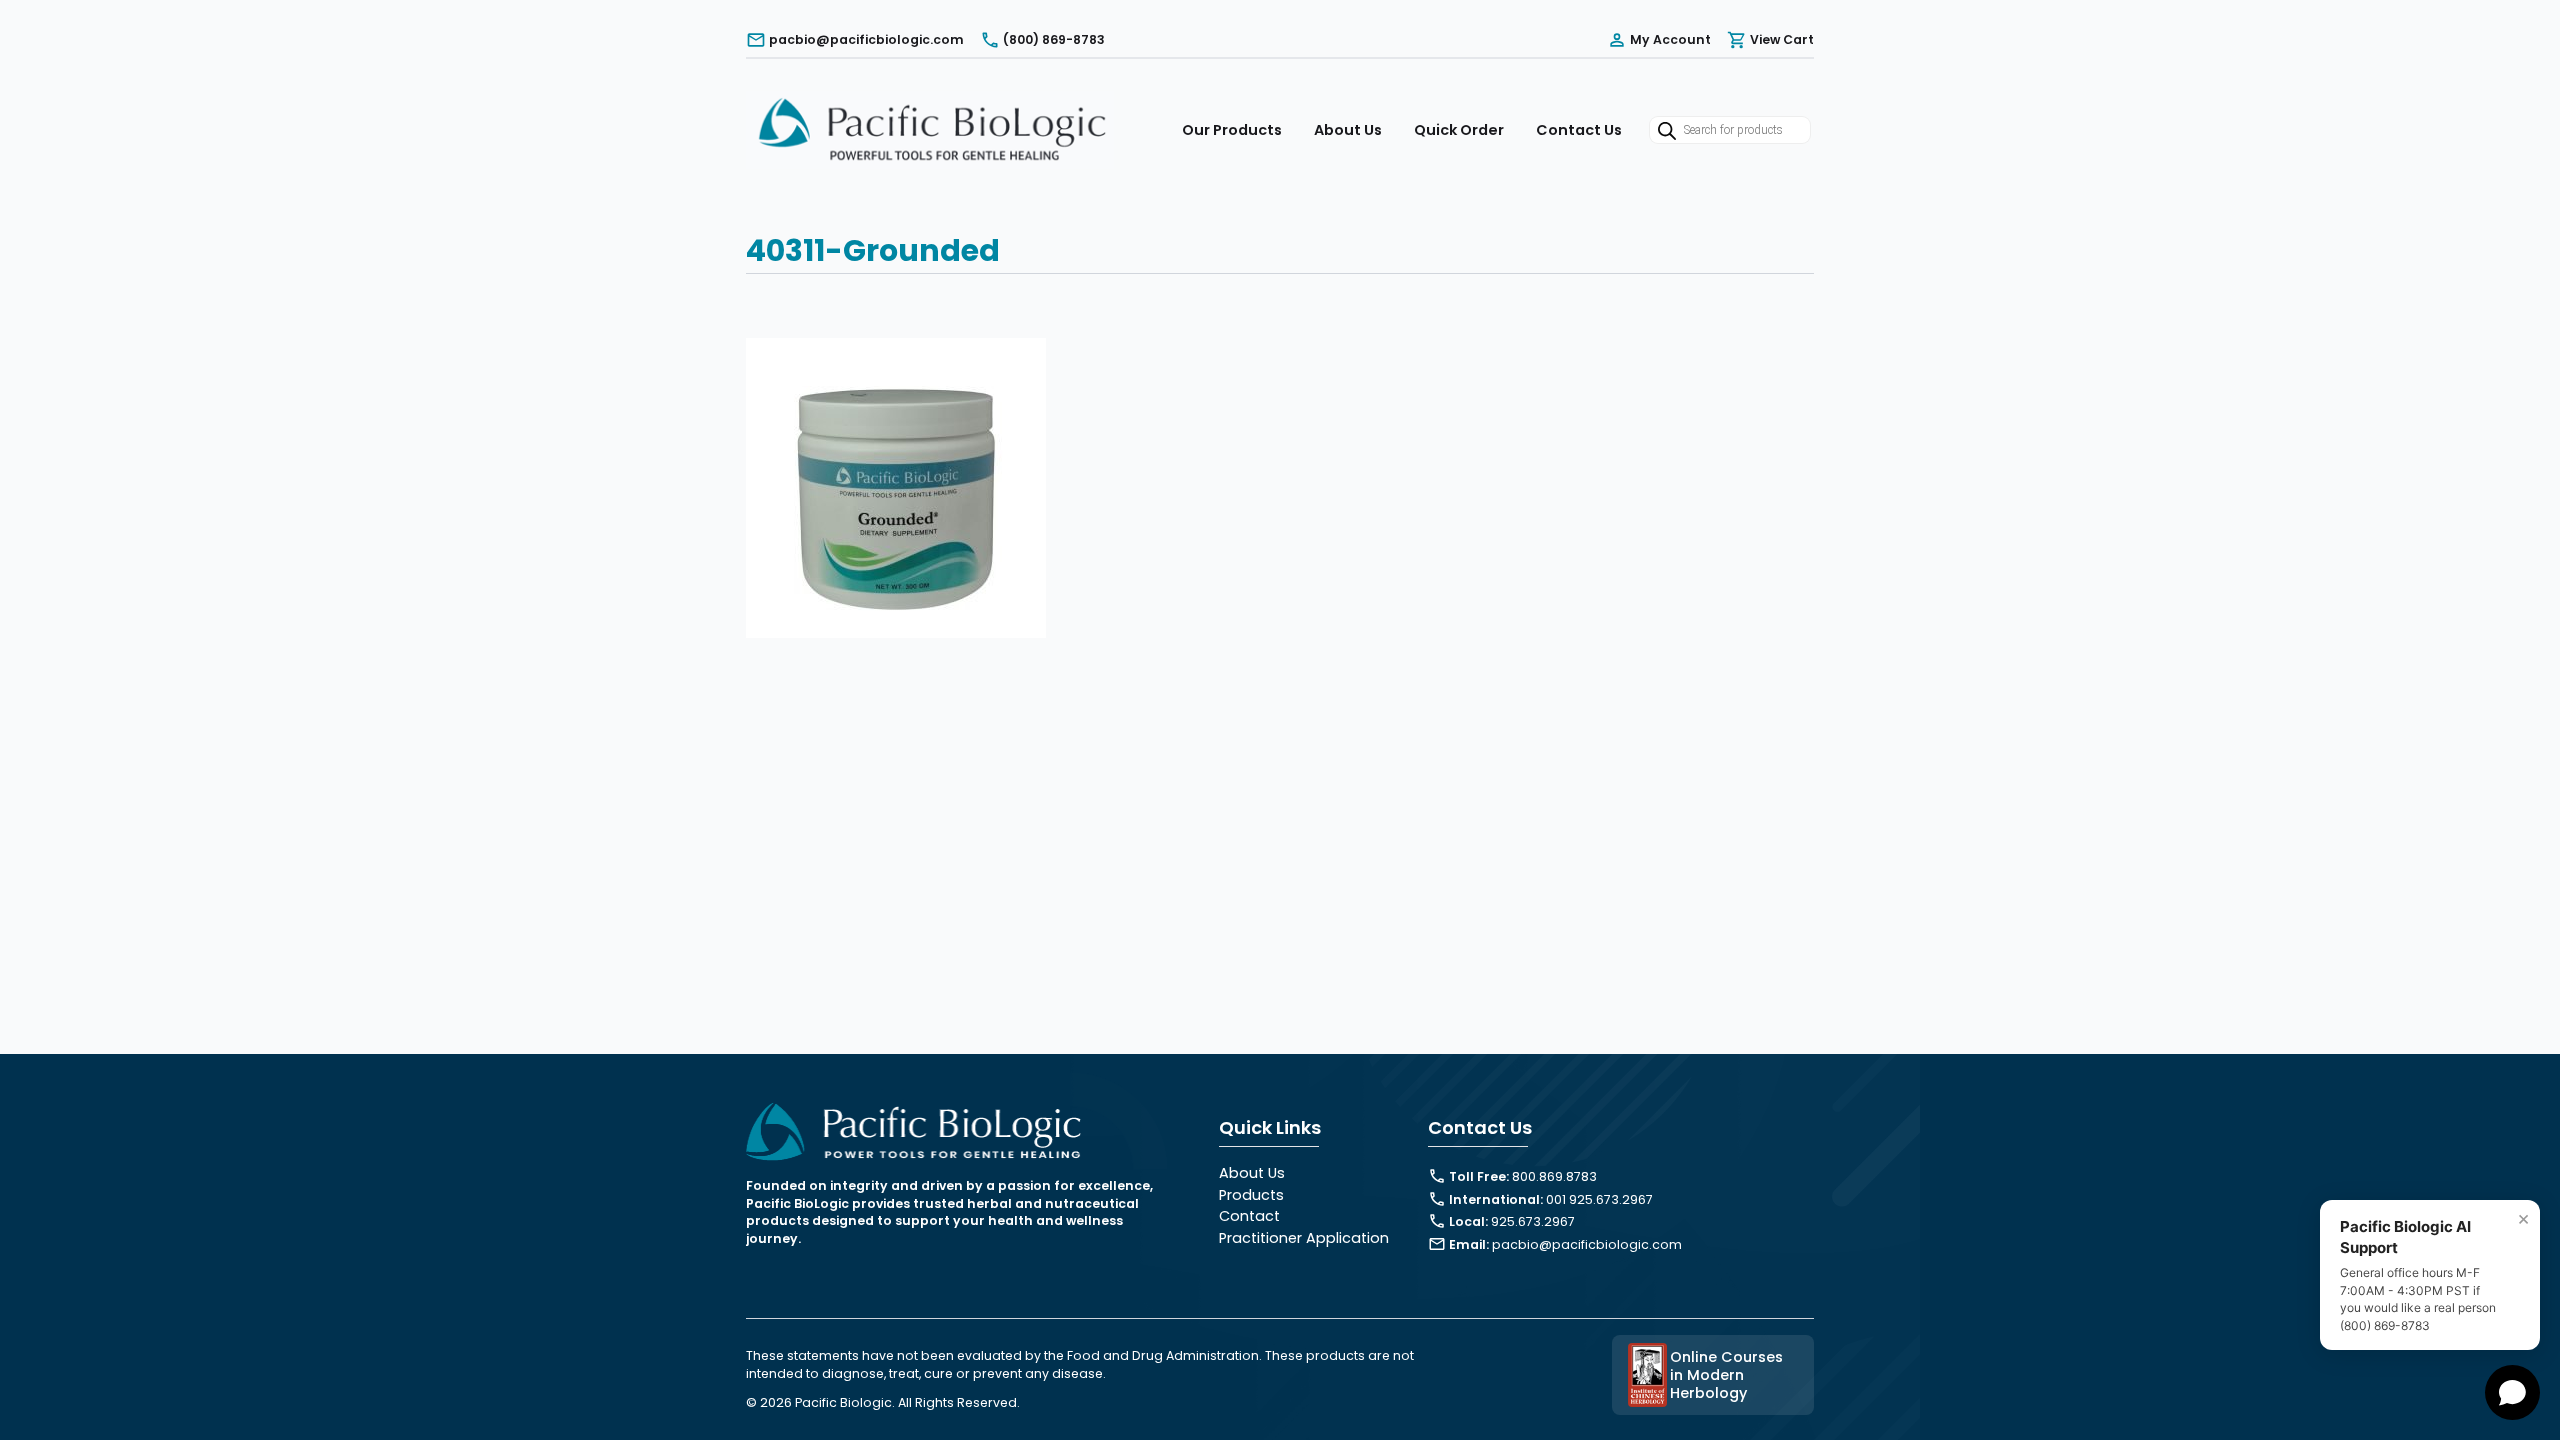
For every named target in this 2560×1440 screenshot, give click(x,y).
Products (1251, 1195)
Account (1670, 39)
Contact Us (1579, 130)
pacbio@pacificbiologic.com (1587, 1244)
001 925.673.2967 (1599, 1199)
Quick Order (1459, 130)
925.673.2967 (1533, 1221)
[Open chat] (2512, 1392)
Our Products (1232, 130)
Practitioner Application (1304, 1238)
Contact (1249, 1216)
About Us (1348, 130)
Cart (1782, 39)
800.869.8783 (1554, 1176)
